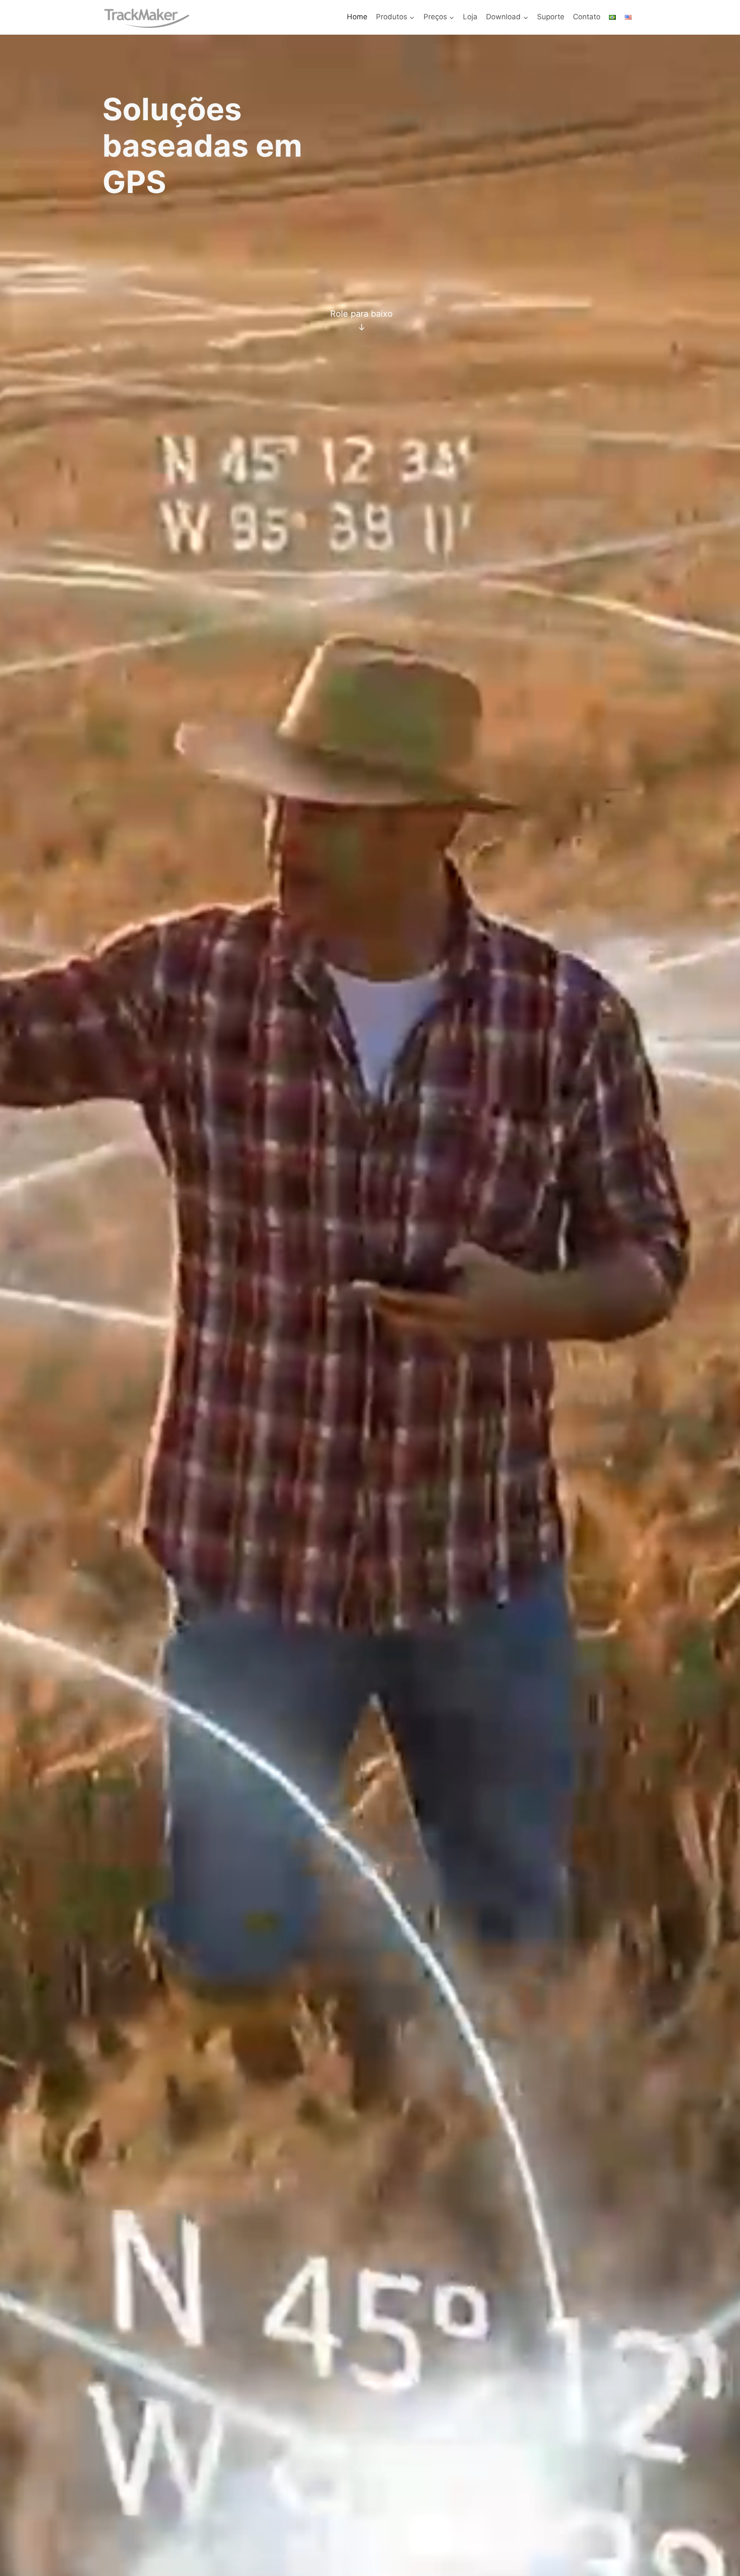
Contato (587, 17)
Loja (470, 17)
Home (357, 17)
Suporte (551, 17)
